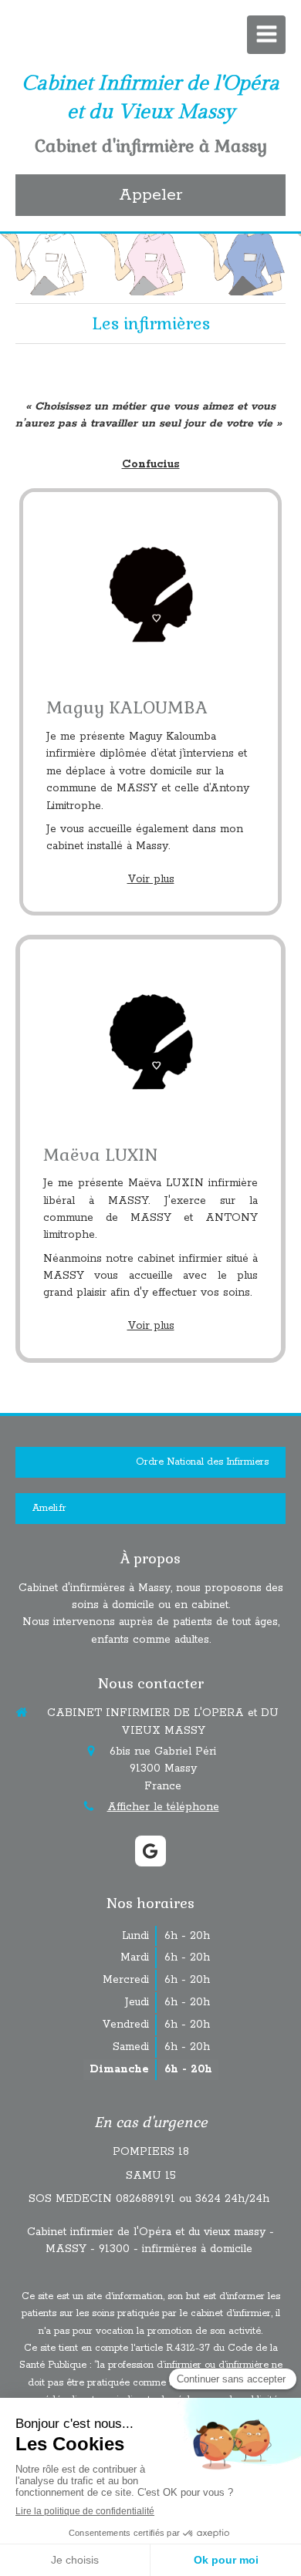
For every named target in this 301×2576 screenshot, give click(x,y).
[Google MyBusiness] (150, 1851)
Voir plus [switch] (151, 879)
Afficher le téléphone (163, 1807)
